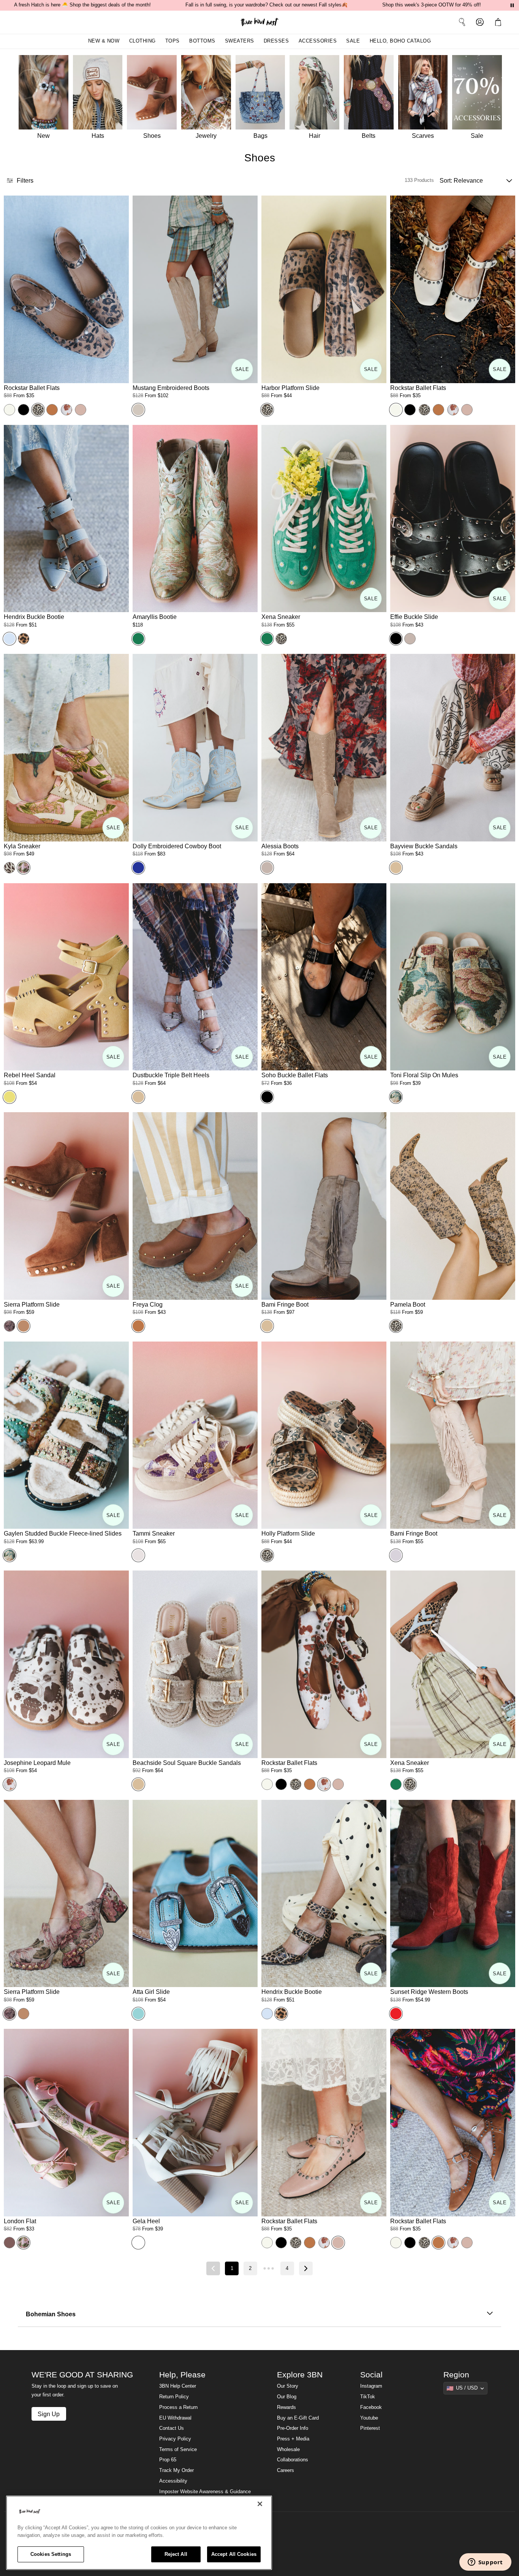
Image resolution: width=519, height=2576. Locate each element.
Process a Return (178, 2407)
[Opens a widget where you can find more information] (485, 2563)
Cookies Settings (51, 2554)
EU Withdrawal (175, 2418)
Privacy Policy (175, 2439)
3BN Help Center (178, 2386)
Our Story (288, 2386)
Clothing (142, 41)
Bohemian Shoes (51, 2314)
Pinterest (370, 2428)
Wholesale (288, 2450)
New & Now (104, 41)
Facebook (371, 2407)
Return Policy (174, 2397)
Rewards (286, 2407)
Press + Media (293, 2439)
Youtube (369, 2418)
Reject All (176, 2554)
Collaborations (293, 2460)
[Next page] (306, 2268)
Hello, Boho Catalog (400, 41)
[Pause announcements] (512, 5)
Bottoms (202, 41)
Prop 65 (168, 2460)
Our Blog (287, 2397)
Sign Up (49, 2414)
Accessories (318, 41)
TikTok (368, 2397)
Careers (286, 2470)
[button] (500, 22)
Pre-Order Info (293, 2428)
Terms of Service (178, 2450)
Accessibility (173, 2481)
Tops (172, 41)
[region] (139, 2533)
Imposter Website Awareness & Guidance (205, 2492)
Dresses (276, 41)
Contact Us (172, 2428)
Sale (353, 41)
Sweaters (240, 41)
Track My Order (176, 2470)
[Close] (260, 2504)
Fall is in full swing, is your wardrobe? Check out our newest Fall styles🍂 (267, 5)
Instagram (371, 2386)
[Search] (462, 22)
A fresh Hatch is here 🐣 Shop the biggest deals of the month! (82, 5)
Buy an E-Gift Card (298, 2418)
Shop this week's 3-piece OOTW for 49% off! (432, 5)
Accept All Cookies (234, 2554)
